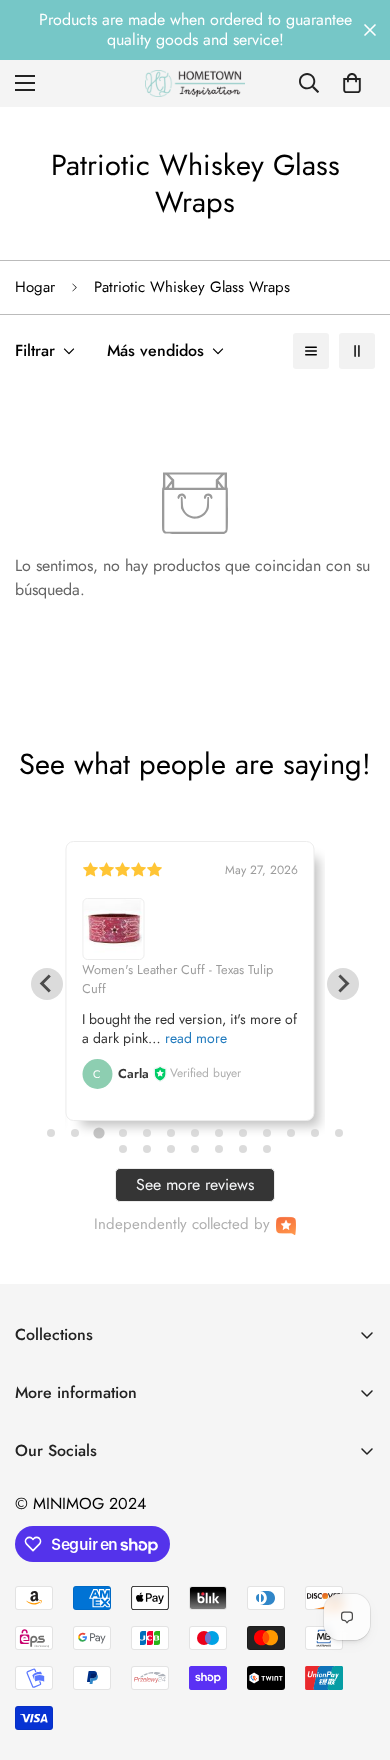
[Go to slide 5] (147, 1133)
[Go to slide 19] (243, 1149)
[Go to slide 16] (171, 1149)
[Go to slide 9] (243, 1133)
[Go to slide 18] (219, 1149)
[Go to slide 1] (51, 1133)
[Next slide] (343, 984)
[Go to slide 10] (267, 1133)
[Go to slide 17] (195, 1149)
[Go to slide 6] (171, 1133)
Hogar (35, 287)
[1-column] (311, 351)
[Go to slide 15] (147, 1149)
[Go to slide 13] (339, 1133)
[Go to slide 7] (195, 1133)
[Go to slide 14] (123, 1149)
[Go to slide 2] (75, 1133)
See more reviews (195, 1184)
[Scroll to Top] (354, 1654)
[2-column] (357, 351)
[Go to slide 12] (315, 1133)
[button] (352, 83)
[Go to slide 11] (291, 1133)
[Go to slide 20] (267, 1149)
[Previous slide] (47, 984)
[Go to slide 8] (219, 1133)
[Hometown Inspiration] (195, 83)
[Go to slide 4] (123, 1133)
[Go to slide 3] (98, 1133)
